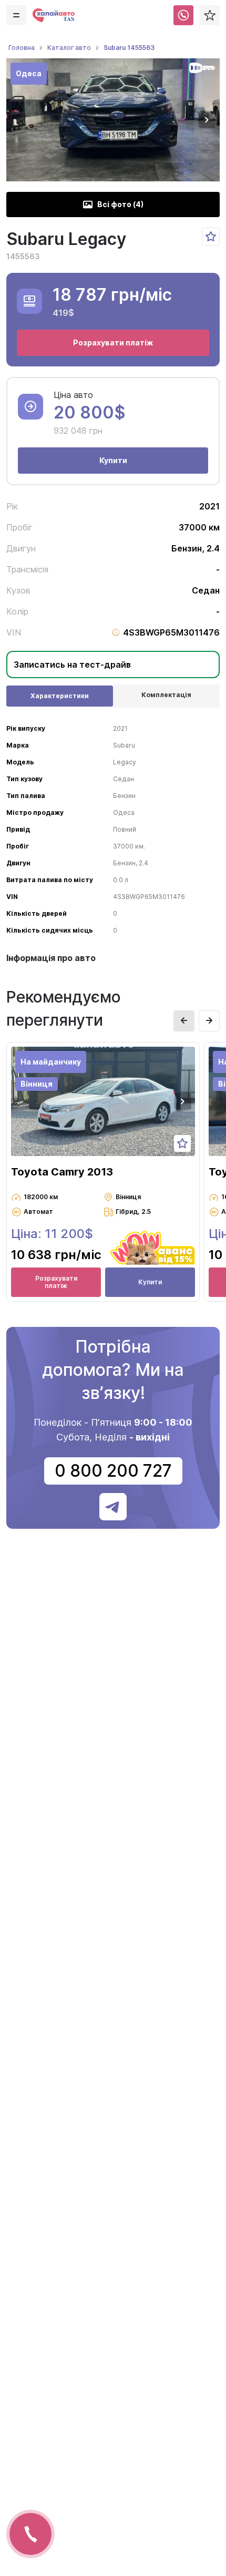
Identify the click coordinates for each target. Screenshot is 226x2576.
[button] (207, 120)
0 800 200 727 (113, 1471)
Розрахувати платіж (113, 343)
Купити (113, 460)
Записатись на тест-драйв (72, 665)
